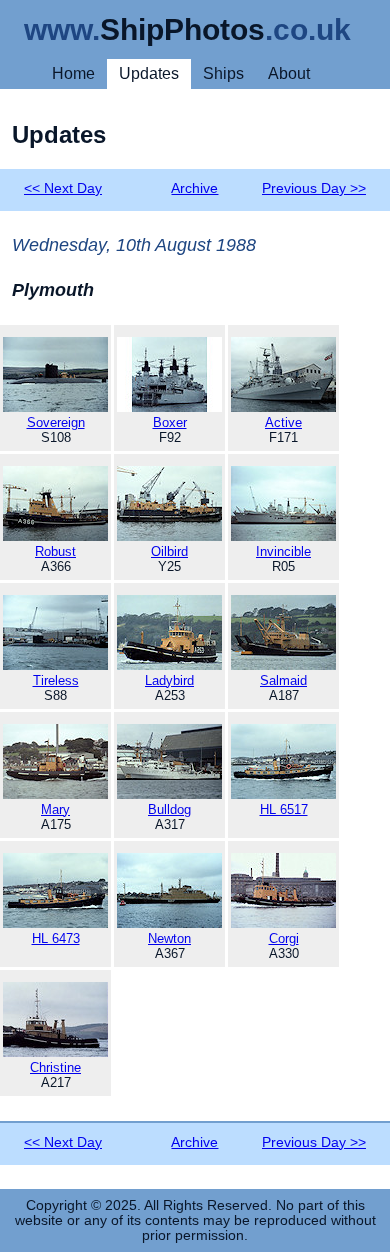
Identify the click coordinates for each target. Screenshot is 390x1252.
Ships (223, 73)
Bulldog (169, 809)
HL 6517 (284, 809)
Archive (194, 188)
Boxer (170, 422)
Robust (55, 551)
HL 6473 (56, 938)
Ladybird (169, 680)
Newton (169, 938)
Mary (55, 809)
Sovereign (56, 422)
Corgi (284, 938)
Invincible (283, 551)
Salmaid (283, 680)
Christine (55, 1067)
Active (283, 422)
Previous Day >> (314, 188)
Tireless (56, 680)
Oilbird (169, 551)
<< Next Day (63, 188)
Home (73, 73)
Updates (149, 73)
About (289, 73)
